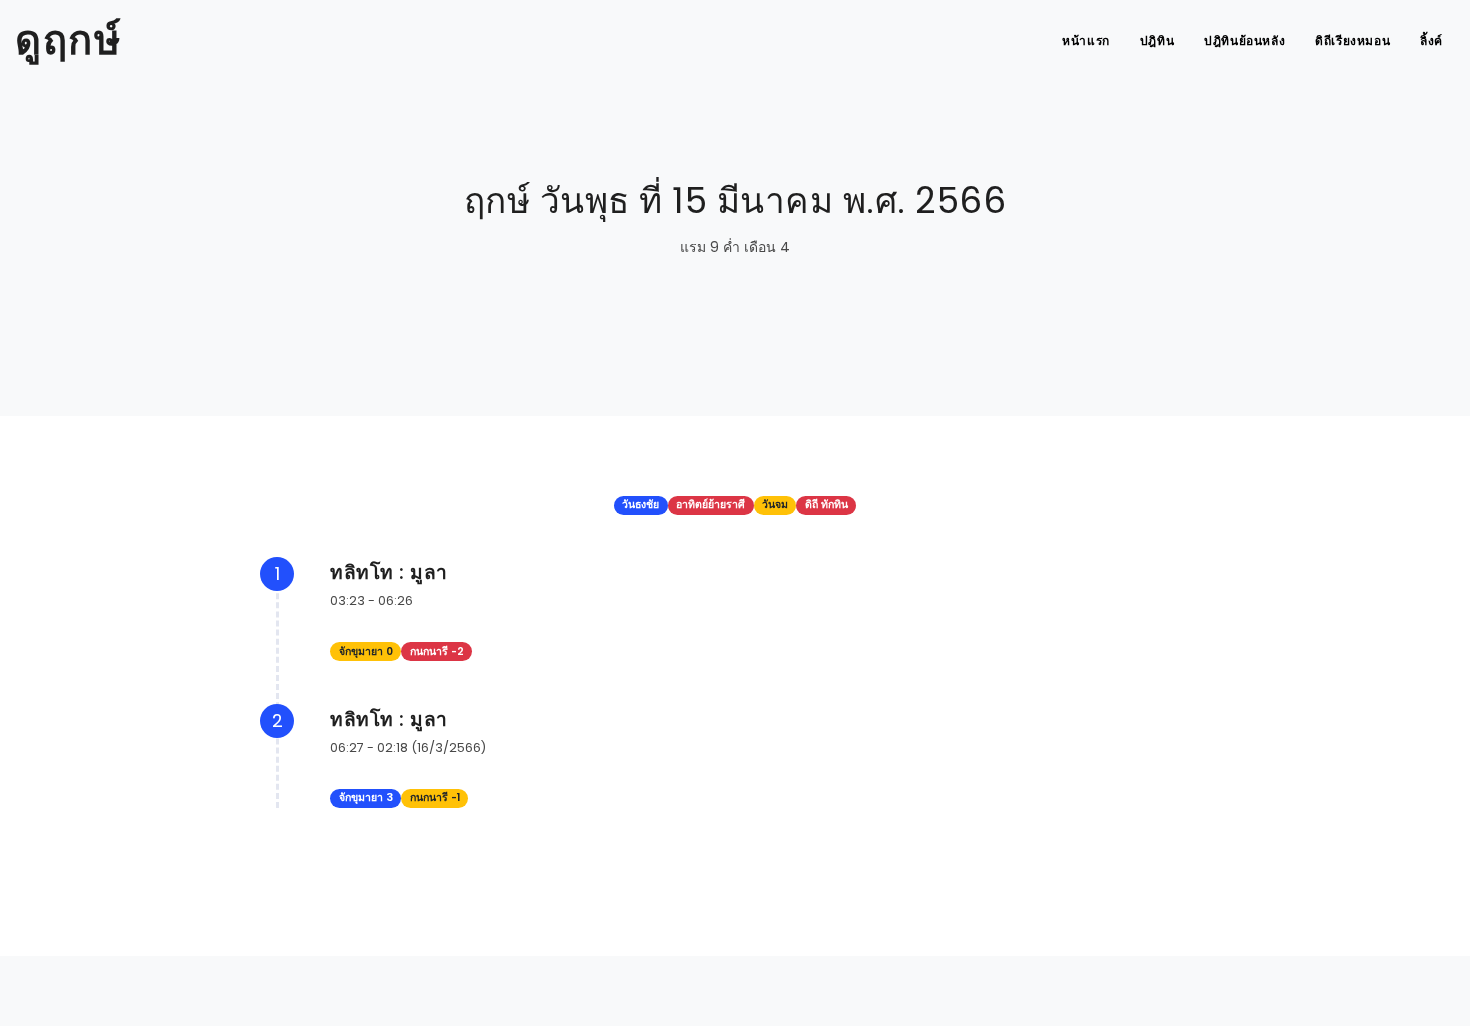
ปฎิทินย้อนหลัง (1244, 40)
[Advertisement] (735, 981)
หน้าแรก (1086, 40)
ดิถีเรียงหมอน (1352, 40)
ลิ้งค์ (1431, 40)
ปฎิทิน (1157, 40)
